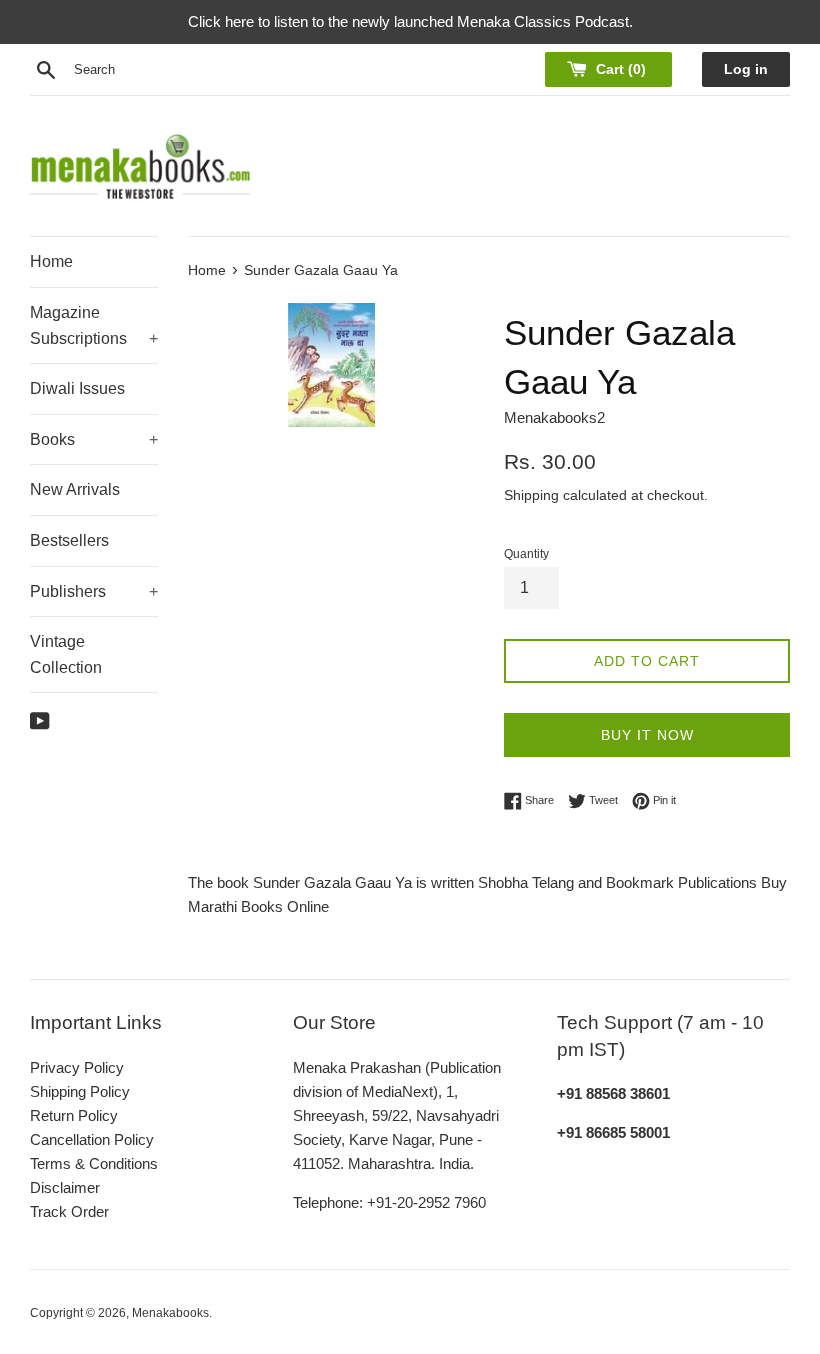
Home (51, 261)
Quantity (526, 554)
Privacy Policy (77, 1067)
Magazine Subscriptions (94, 325)
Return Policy (74, 1115)
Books (94, 439)
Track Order (69, 1211)
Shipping (531, 495)
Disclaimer (65, 1187)
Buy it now (647, 735)
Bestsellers (69, 540)
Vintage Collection (66, 654)
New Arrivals (75, 489)
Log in (746, 69)
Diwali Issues (77, 388)
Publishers (94, 591)
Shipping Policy (80, 1091)
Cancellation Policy (92, 1139)
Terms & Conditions (94, 1163)
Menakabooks (170, 1313)
